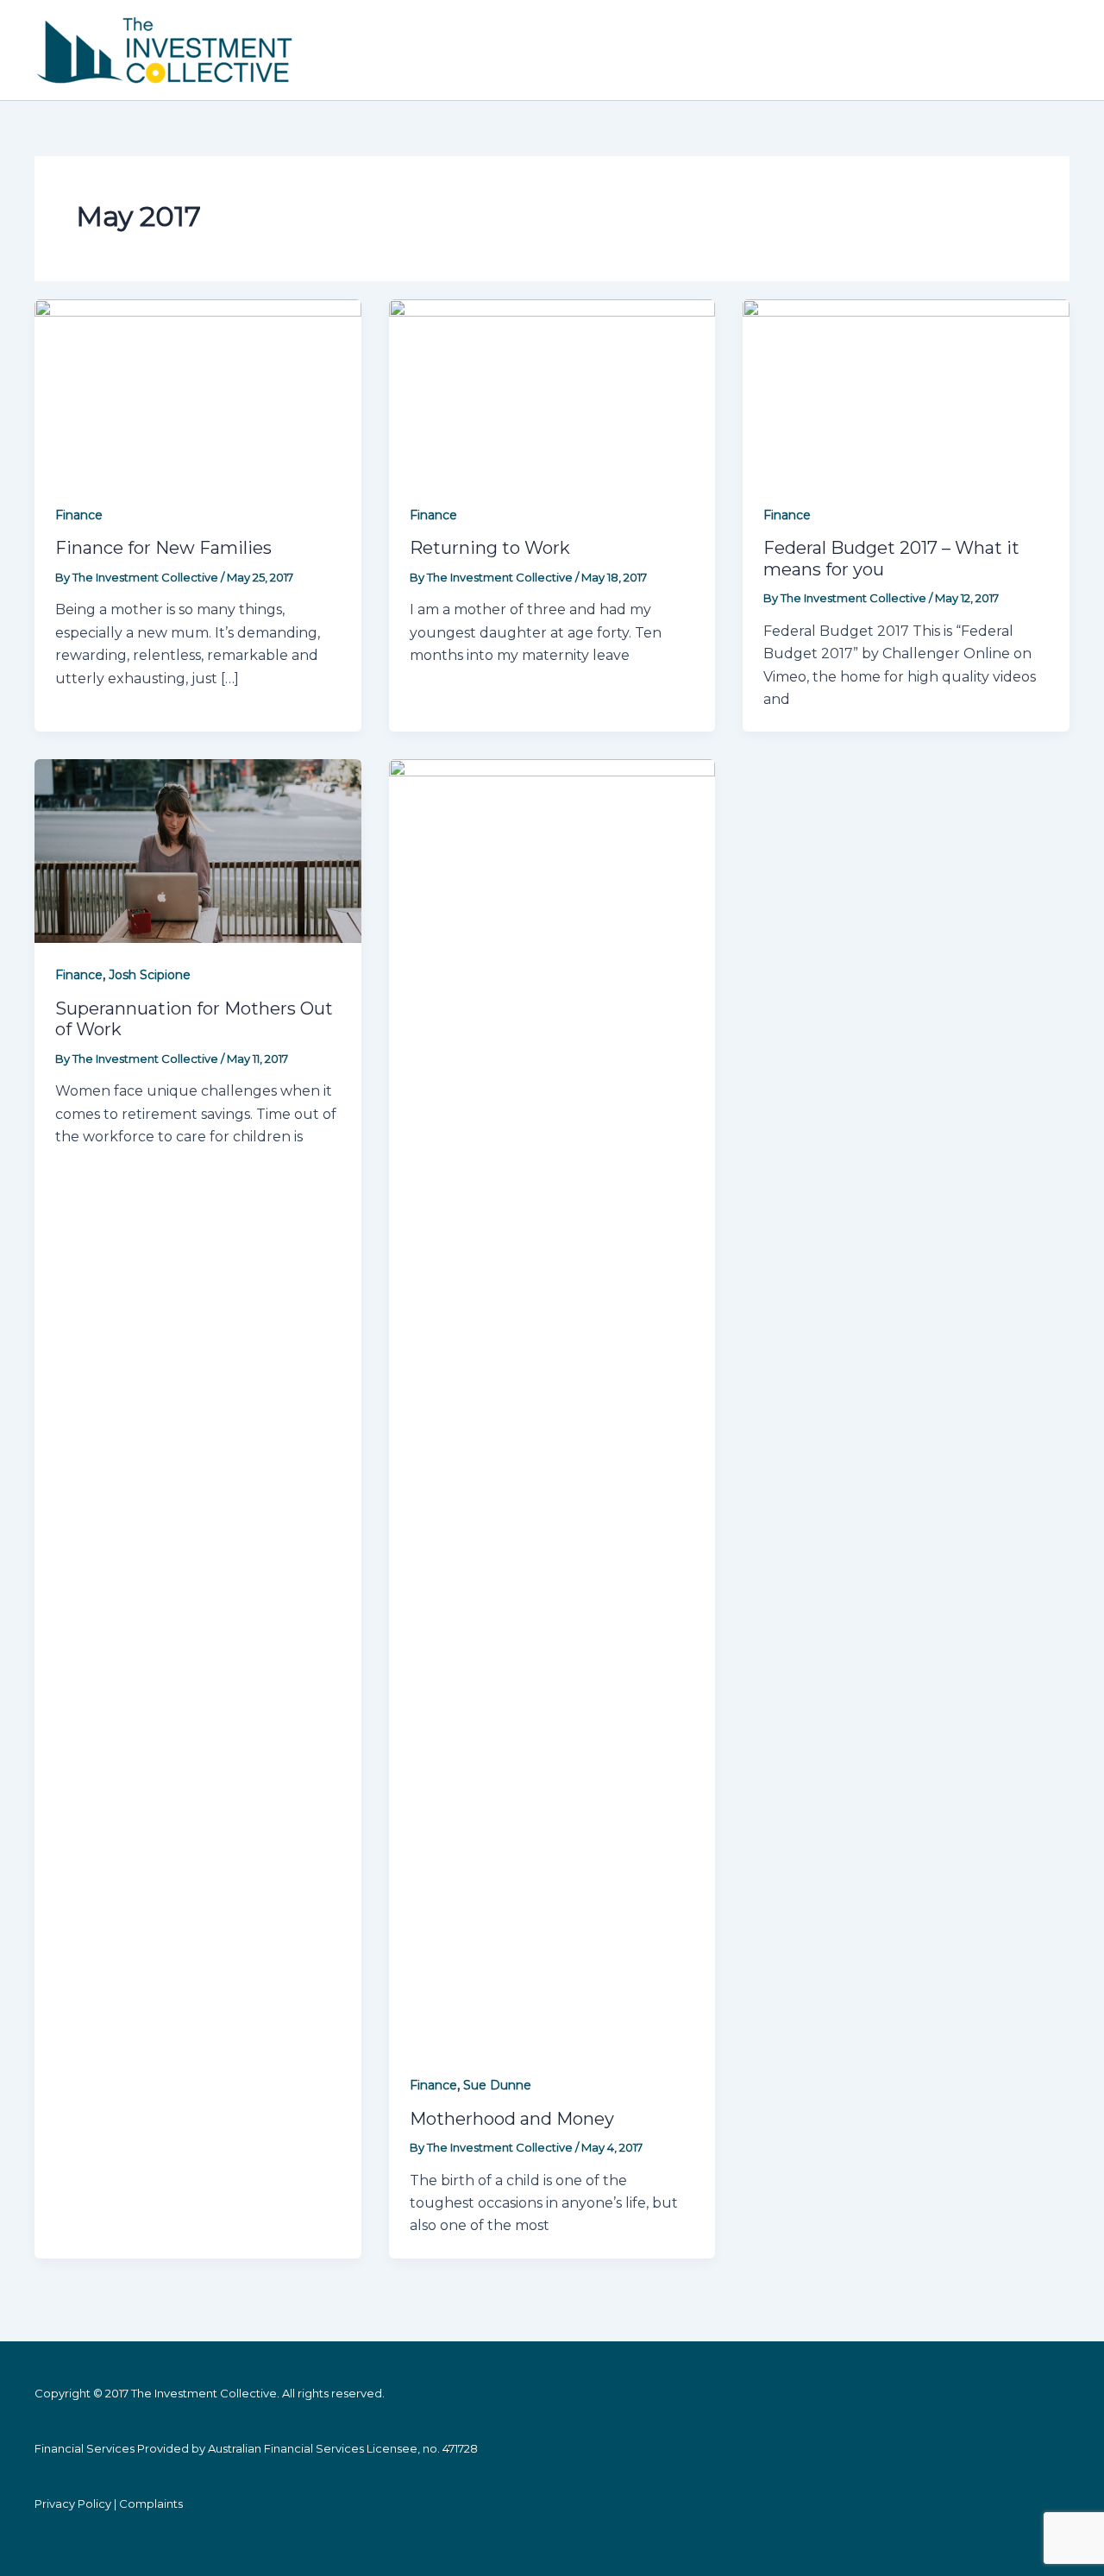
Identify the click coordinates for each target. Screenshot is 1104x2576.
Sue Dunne (497, 2085)
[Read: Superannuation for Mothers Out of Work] (198, 850)
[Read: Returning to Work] (552, 390)
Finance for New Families (163, 548)
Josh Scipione (150, 975)
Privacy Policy (73, 2504)
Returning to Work (490, 548)
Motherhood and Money (512, 2119)
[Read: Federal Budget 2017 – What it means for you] (906, 390)
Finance (79, 515)
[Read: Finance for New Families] (198, 390)
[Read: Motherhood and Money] (552, 1406)
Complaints (151, 2504)
